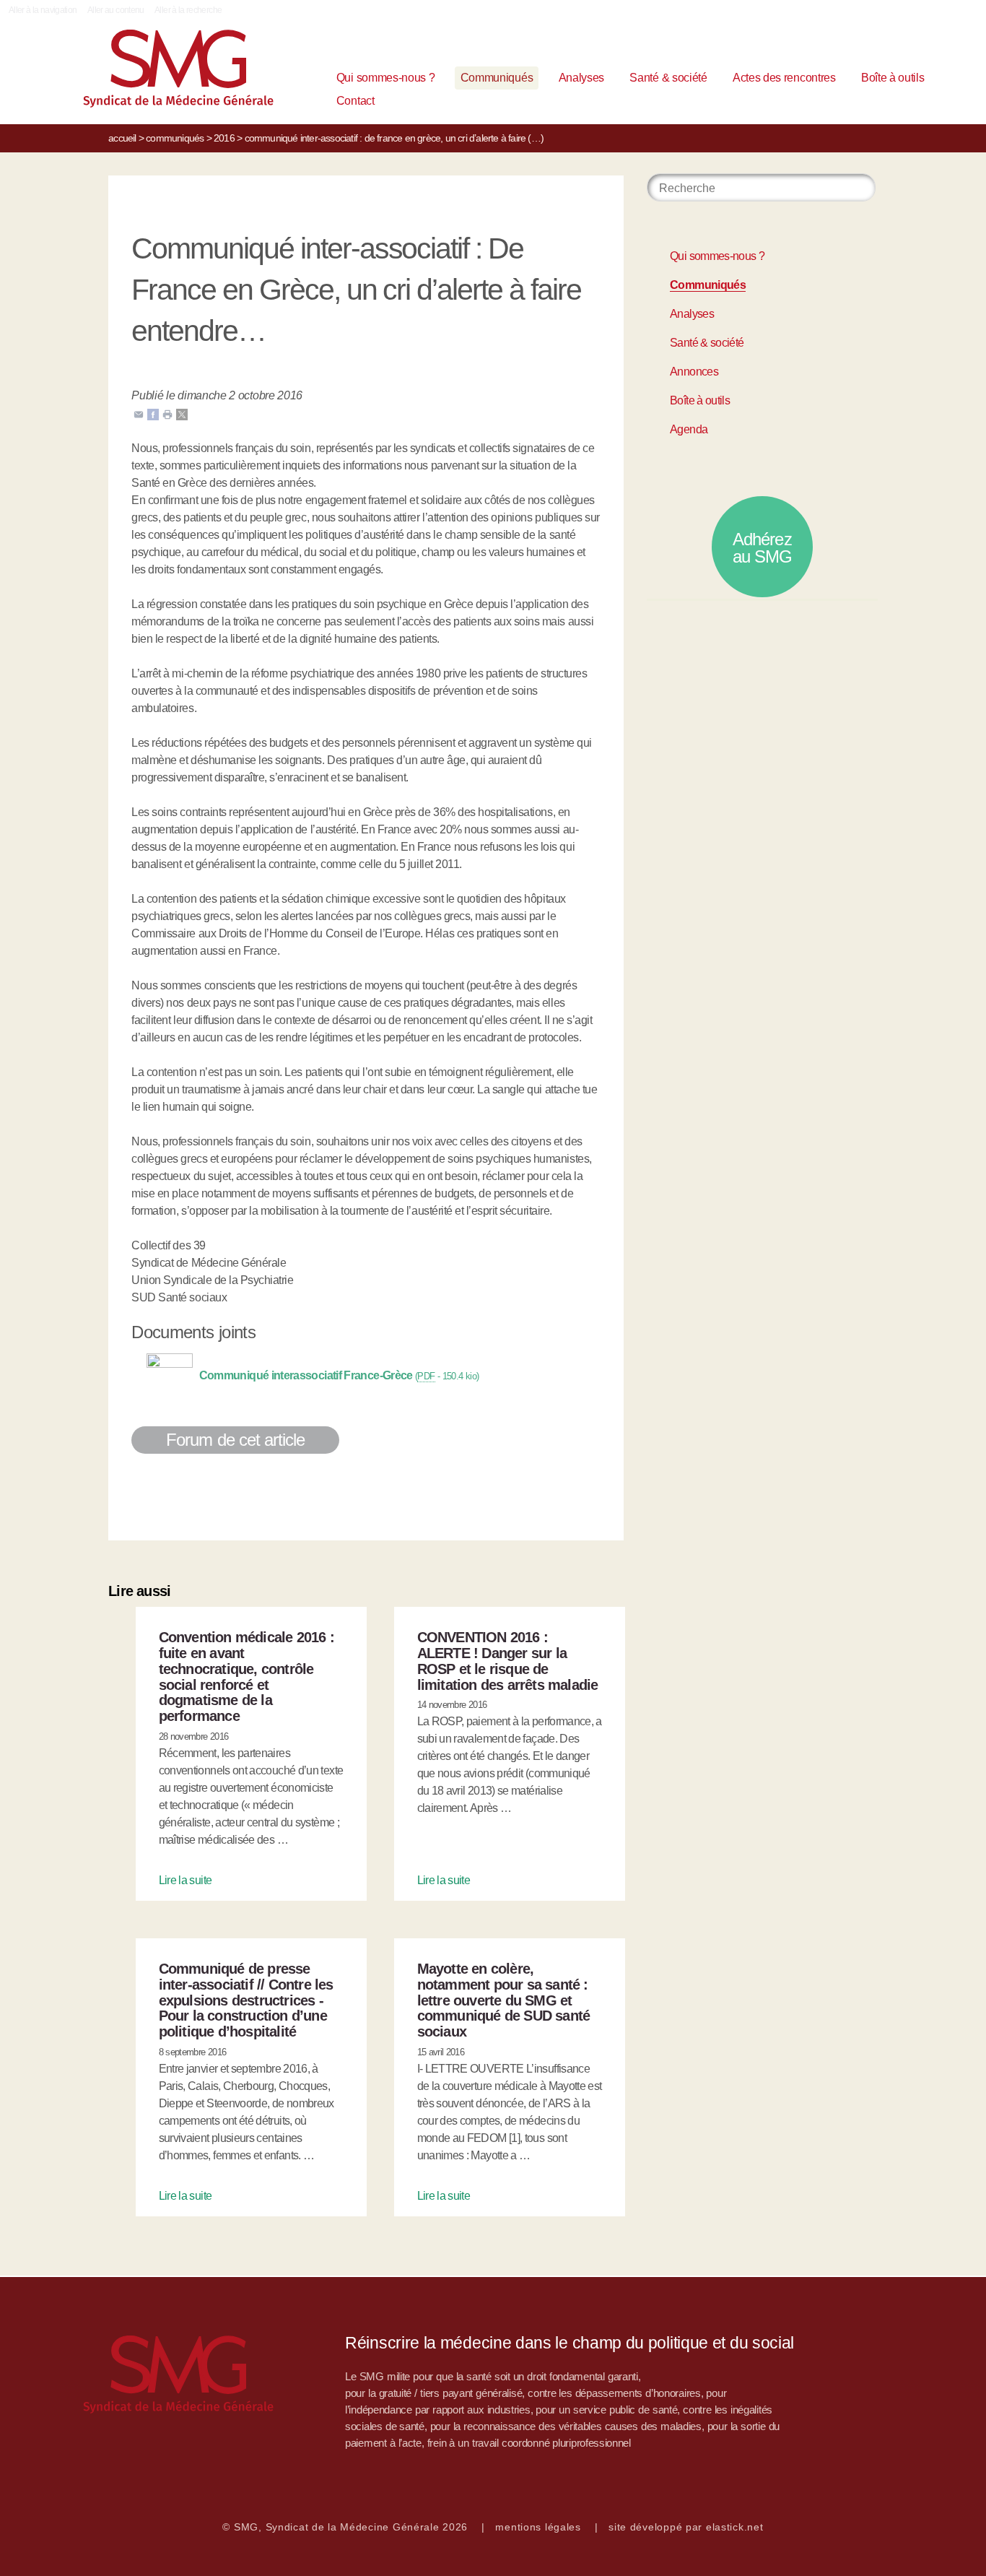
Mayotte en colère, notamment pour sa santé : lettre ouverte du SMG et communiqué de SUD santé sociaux (504, 2000)
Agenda (689, 429)
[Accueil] (148, 72)
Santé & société (668, 78)
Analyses (581, 78)
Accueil (122, 138)
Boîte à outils (893, 78)
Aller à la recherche (188, 10)
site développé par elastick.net (686, 2527)
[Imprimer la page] (167, 413)
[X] (182, 413)
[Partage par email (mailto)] (139, 413)
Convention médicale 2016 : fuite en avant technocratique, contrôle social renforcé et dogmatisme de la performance (247, 1677)
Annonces (694, 372)
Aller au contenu (116, 10)
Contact (355, 101)
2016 (224, 138)
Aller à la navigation (43, 10)
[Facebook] (153, 413)
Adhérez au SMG (762, 548)
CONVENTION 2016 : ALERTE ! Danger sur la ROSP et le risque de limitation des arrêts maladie (508, 1661)
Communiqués (497, 78)
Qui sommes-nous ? (386, 78)
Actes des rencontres (784, 78)
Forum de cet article (235, 1440)
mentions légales (538, 2527)
